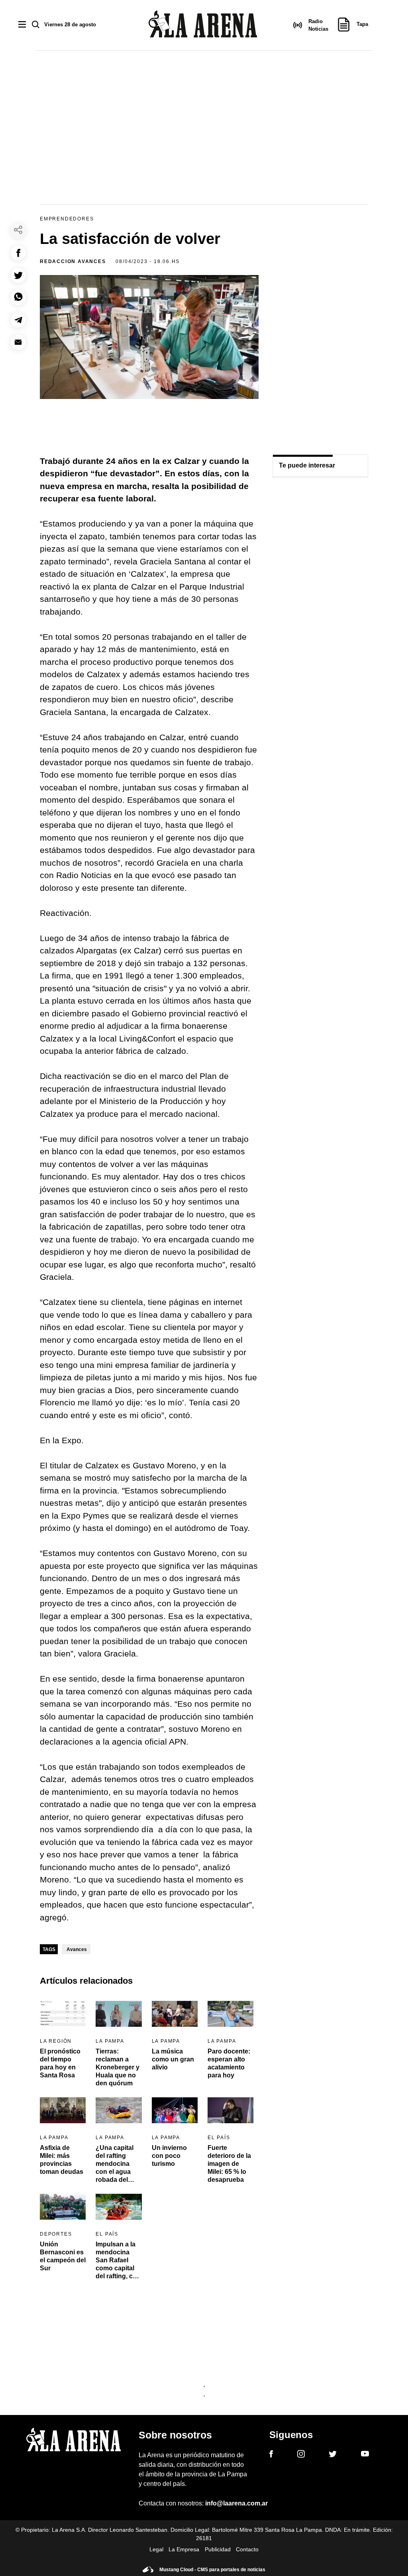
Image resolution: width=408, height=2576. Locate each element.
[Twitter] (333, 2455)
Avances (77, 1949)
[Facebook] (271, 2455)
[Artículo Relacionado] (63, 2014)
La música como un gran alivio (173, 2059)
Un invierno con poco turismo (169, 2156)
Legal (156, 2549)
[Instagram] (301, 2455)
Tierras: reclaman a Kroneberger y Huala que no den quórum (118, 2067)
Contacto (247, 2549)
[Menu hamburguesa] (22, 25)
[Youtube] (365, 2455)
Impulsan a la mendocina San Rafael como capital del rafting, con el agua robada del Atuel (118, 2268)
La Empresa (184, 2549)
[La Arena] (203, 25)
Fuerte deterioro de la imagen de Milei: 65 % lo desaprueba (229, 2164)
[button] (18, 253)
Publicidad (218, 2549)
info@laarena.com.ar (236, 2503)
